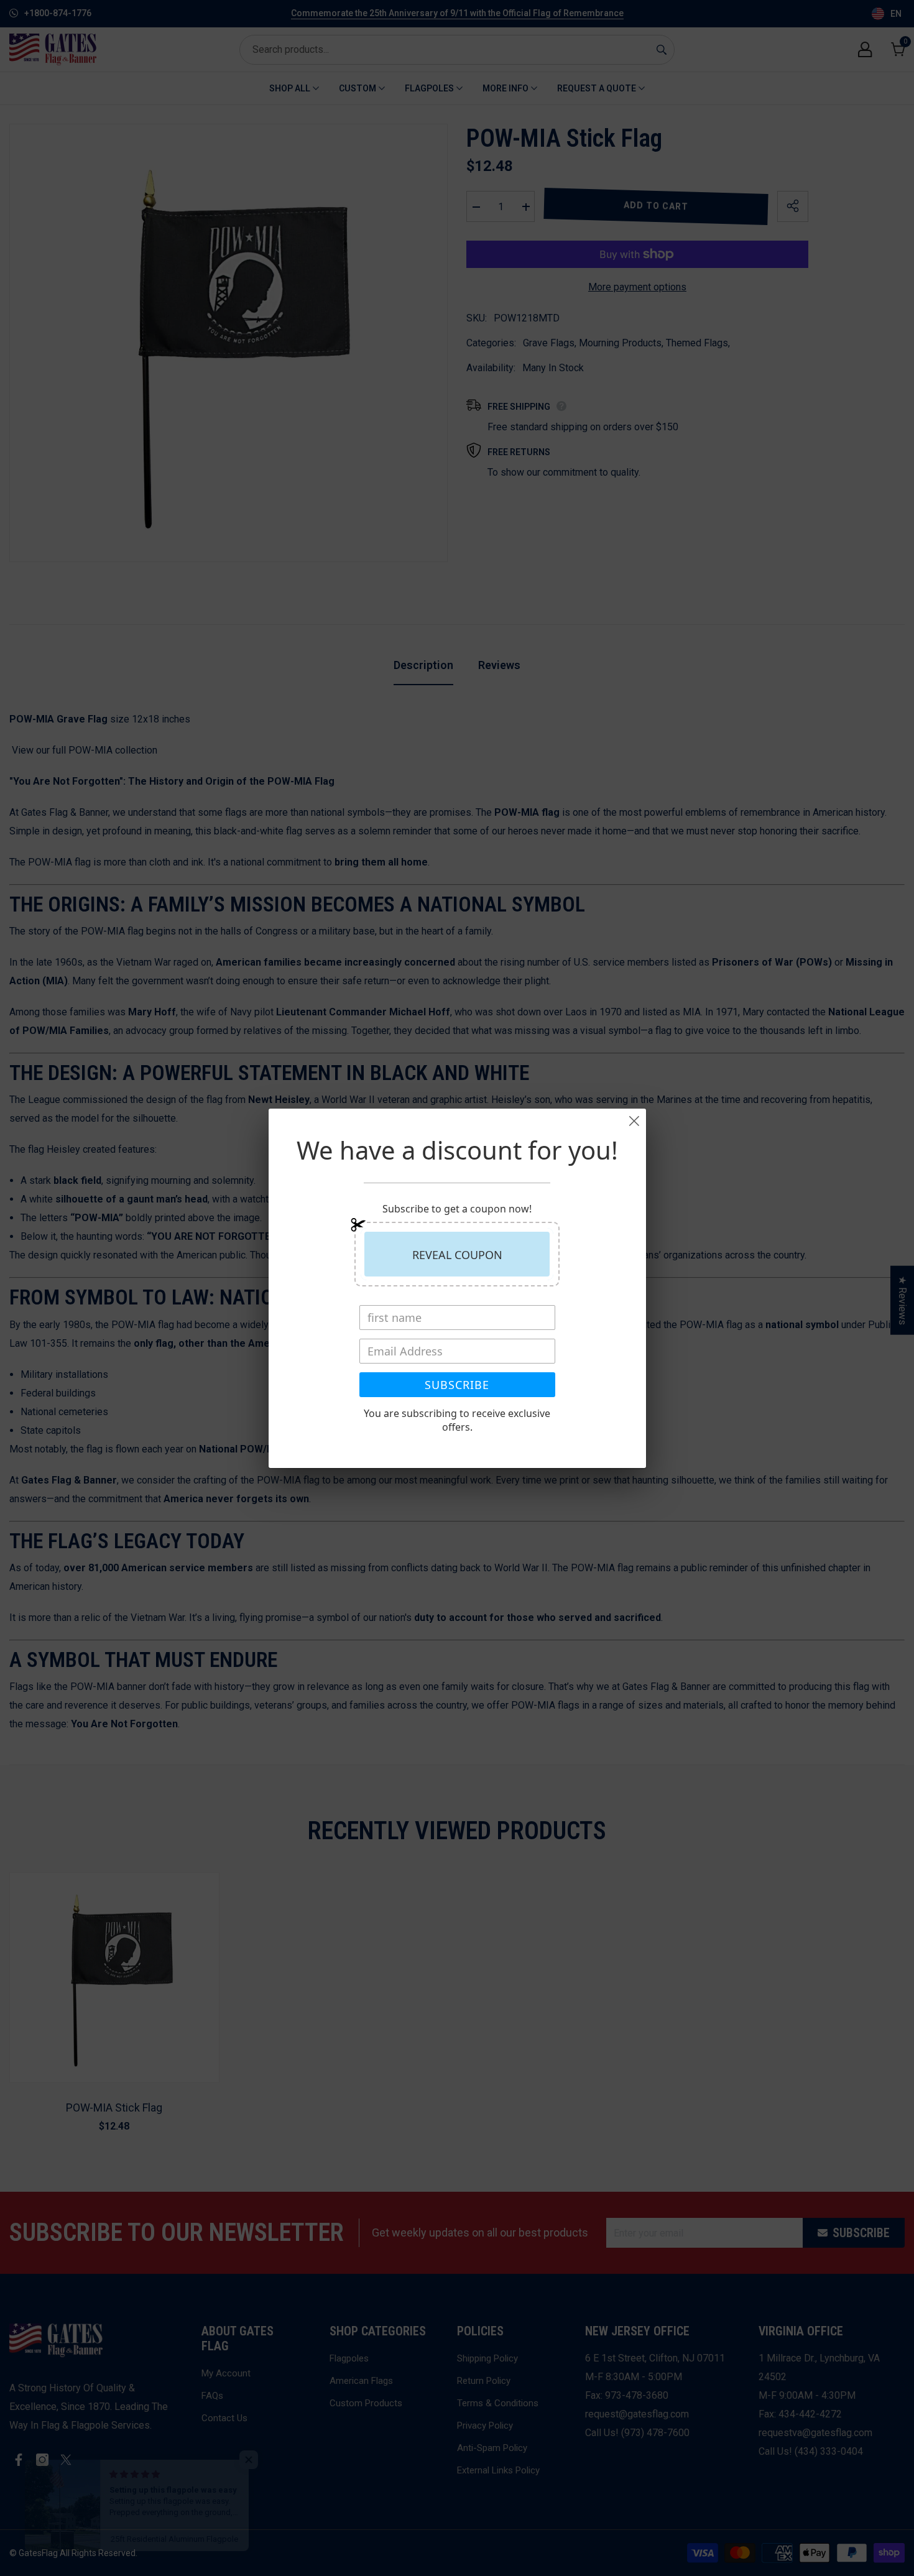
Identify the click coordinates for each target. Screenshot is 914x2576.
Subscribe (457, 1385)
